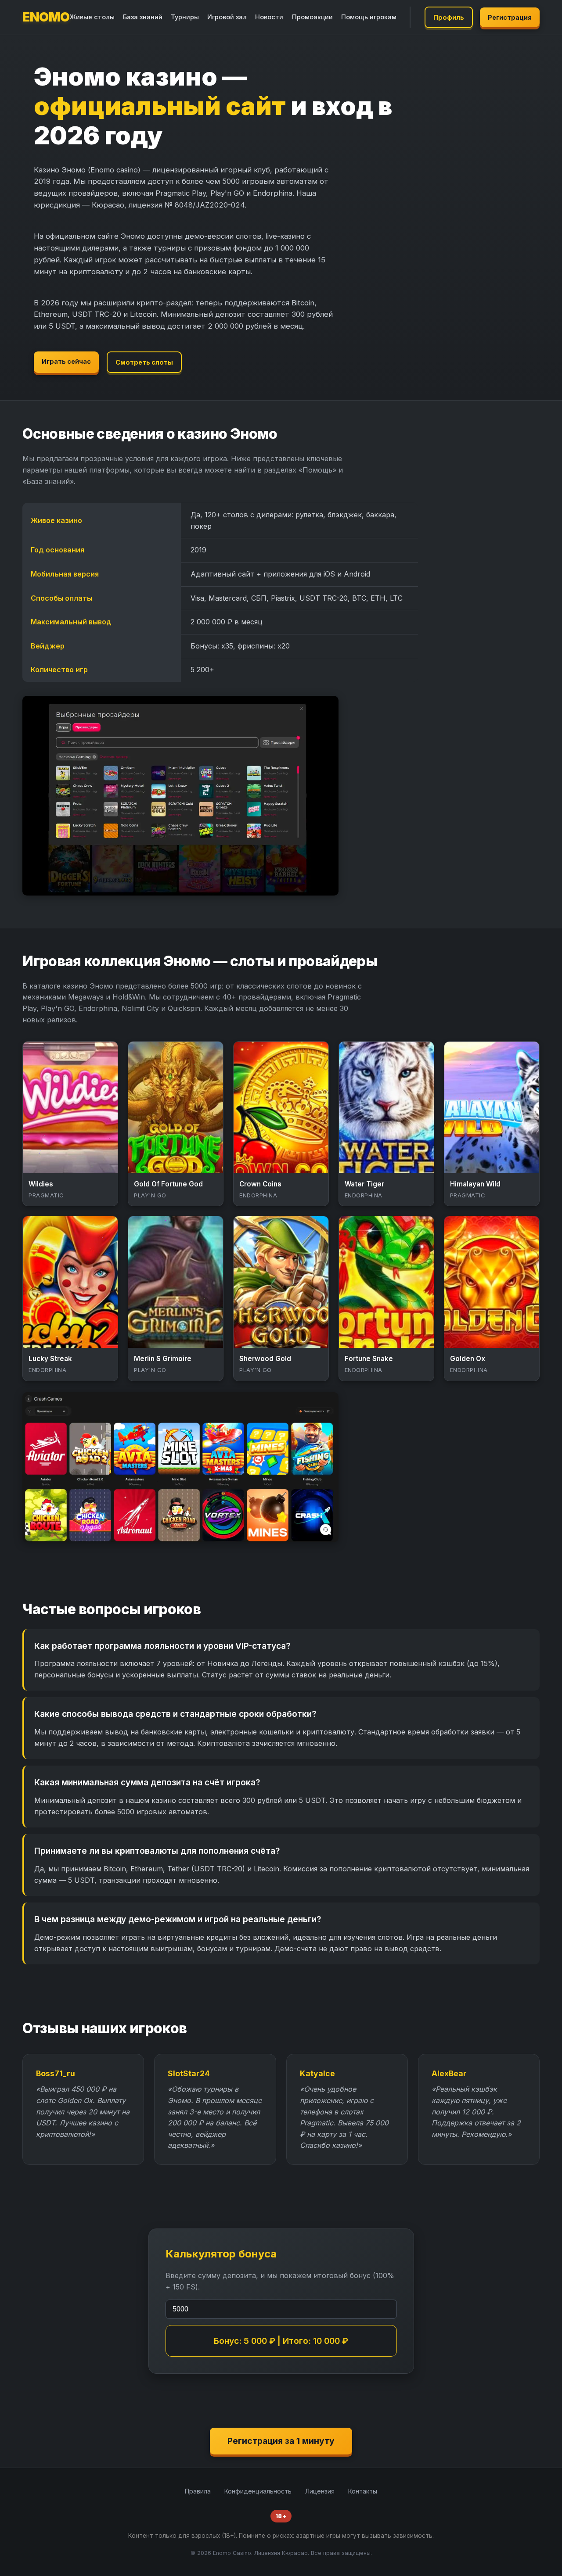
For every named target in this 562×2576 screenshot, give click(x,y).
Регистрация (510, 17)
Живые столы (92, 17)
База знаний (143, 17)
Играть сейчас (66, 361)
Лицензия (320, 2491)
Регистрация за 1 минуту (281, 2441)
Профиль (449, 17)
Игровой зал (227, 17)
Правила (198, 2491)
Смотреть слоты (144, 362)
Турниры (185, 17)
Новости (269, 17)
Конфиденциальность (258, 2491)
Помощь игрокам (369, 17)
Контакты (363, 2491)
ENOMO (46, 17)
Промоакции (312, 17)
